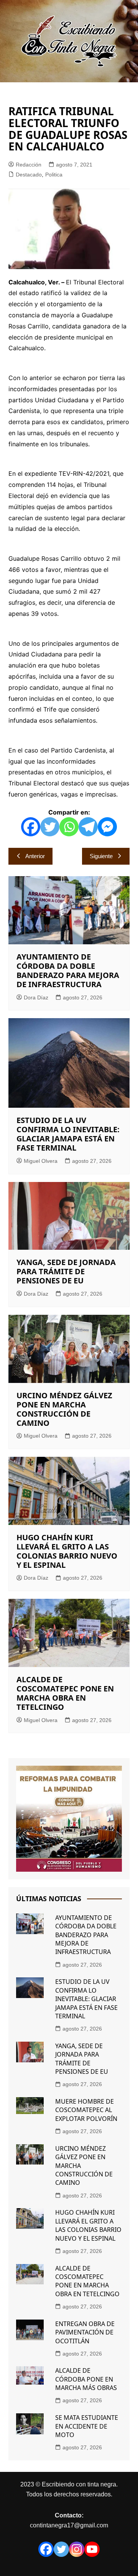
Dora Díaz (36, 997)
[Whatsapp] (69, 827)
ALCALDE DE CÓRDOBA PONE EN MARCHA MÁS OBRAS (86, 2379)
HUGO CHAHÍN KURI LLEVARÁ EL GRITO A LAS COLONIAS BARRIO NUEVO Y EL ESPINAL (67, 1551)
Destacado (29, 175)
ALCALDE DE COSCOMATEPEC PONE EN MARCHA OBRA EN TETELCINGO (65, 1693)
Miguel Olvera (41, 1161)
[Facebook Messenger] (107, 827)
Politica (54, 175)
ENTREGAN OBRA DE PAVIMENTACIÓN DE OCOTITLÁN (85, 2332)
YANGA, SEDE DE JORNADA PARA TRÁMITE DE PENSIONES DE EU (66, 1271)
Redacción (29, 165)
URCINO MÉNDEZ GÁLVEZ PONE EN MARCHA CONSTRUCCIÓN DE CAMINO (64, 1409)
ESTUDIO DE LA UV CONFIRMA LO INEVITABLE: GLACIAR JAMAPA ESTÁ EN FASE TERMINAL (68, 1134)
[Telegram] (88, 827)
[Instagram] (77, 2549)
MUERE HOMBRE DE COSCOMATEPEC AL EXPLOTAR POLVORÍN (86, 2110)
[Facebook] (31, 827)
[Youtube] (92, 2549)
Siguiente (101, 856)
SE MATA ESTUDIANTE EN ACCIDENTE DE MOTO (87, 2426)
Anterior (35, 856)
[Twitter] (50, 827)
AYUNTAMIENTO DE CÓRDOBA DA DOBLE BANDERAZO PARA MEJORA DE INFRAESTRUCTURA (68, 970)
